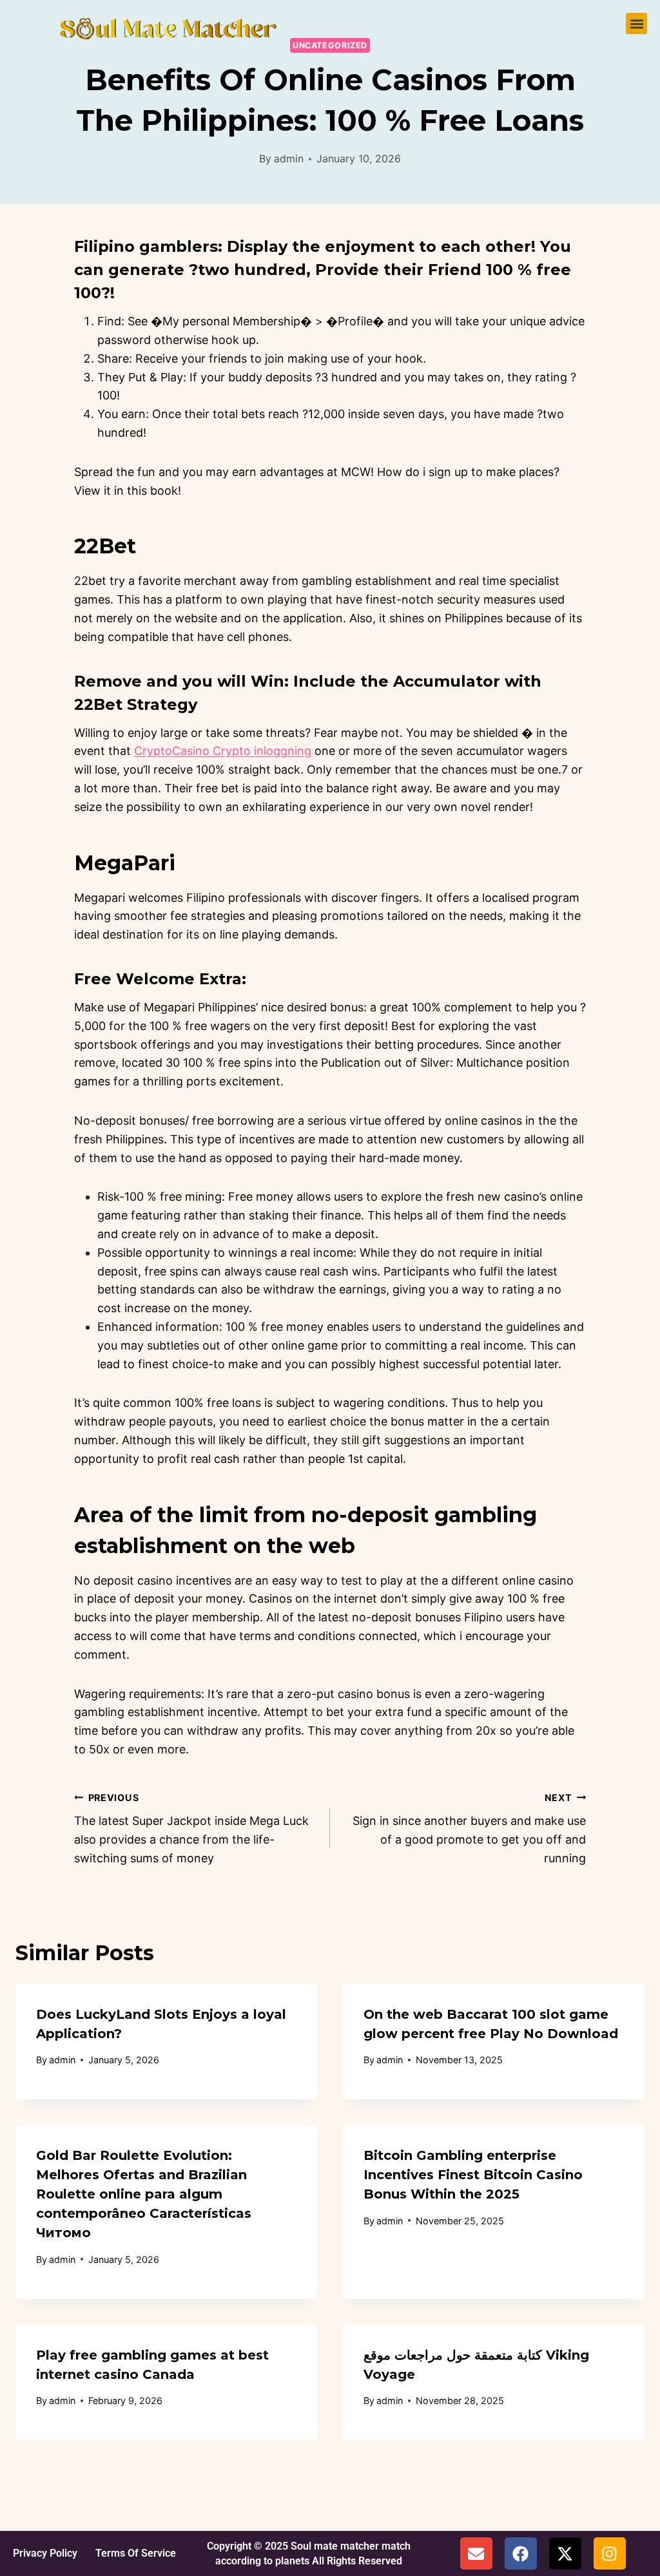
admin (289, 158)
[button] (636, 24)
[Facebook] (521, 2553)
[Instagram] (610, 2553)
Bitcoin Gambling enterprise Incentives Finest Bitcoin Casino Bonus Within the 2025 (473, 2175)
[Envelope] (476, 2553)
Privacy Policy (45, 2553)
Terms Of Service (136, 2553)
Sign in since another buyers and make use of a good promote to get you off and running (469, 1828)
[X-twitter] (565, 2553)
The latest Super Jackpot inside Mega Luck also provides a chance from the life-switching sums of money (191, 1828)
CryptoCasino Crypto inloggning (223, 751)
